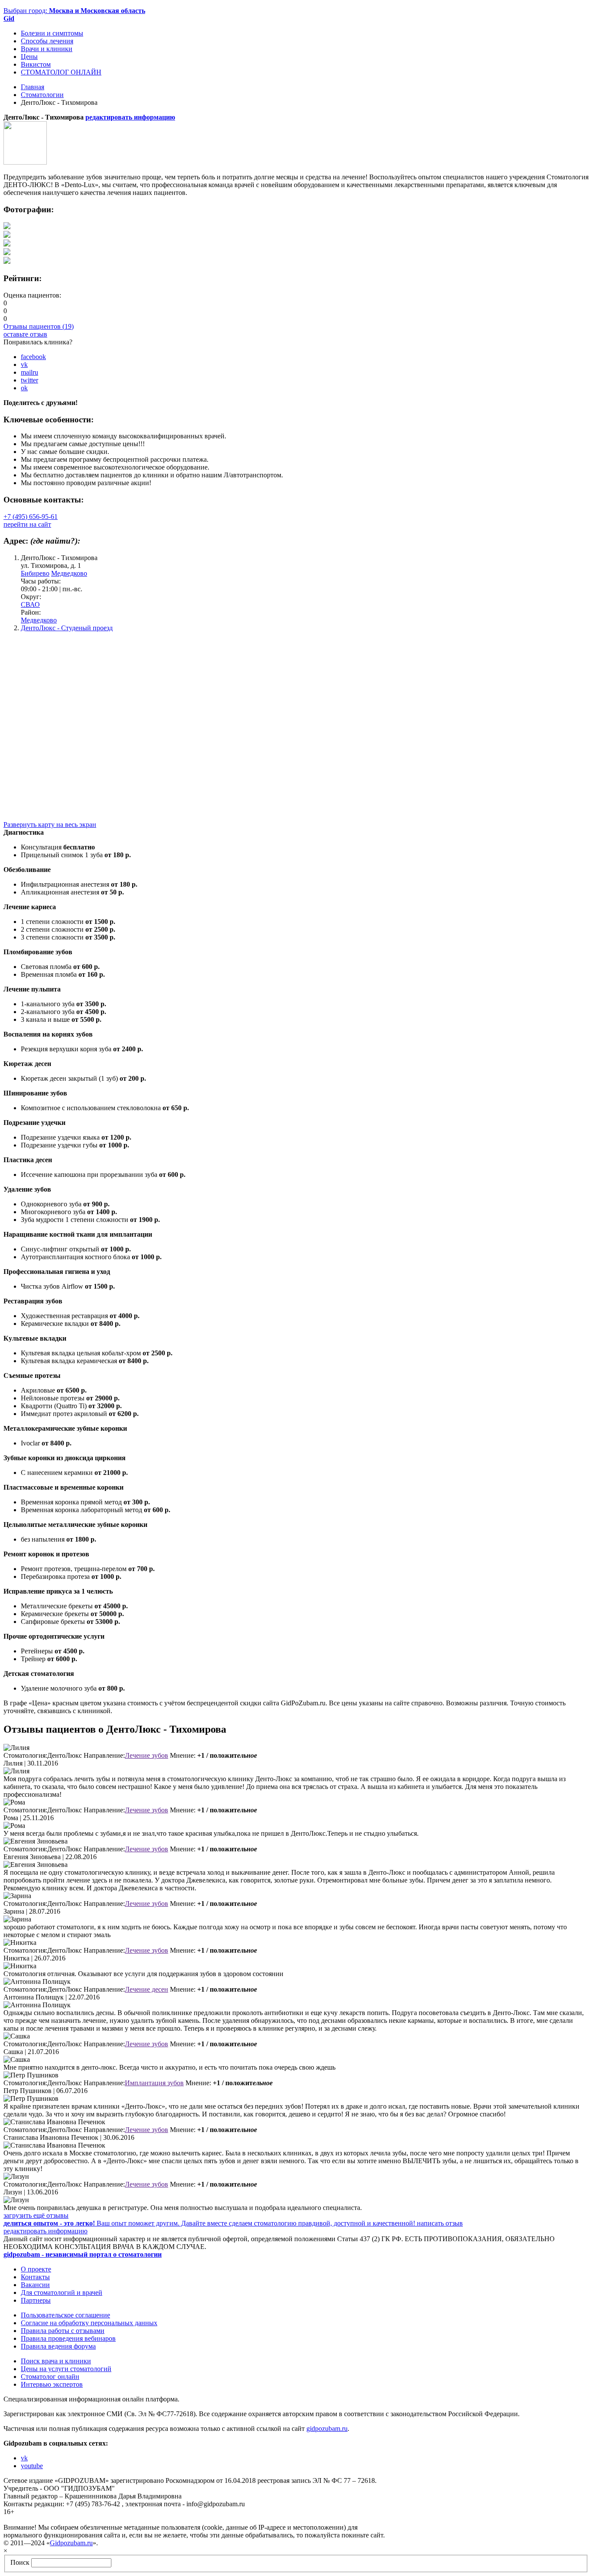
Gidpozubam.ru (71, 2543)
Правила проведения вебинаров (68, 2338)
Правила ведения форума (58, 2346)
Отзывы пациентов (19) (39, 326)
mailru (29, 372)
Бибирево (35, 573)
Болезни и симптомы (52, 33)
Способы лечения (47, 41)
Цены (29, 57)
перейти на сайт (27, 524)
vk (24, 365)
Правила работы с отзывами (63, 2331)
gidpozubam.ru (327, 2429)
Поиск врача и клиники (56, 2361)
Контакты (35, 2277)
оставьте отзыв (25, 334)
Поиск (20, 2562)
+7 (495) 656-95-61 (31, 517)
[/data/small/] (7, 227)
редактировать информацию (130, 117)
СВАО (30, 604)
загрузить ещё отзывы (36, 2215)
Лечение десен (146, 1989)
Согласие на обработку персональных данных (89, 2323)
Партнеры (36, 2300)
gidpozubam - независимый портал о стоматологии (83, 2254)
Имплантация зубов (154, 2083)
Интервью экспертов (52, 2384)
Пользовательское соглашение (65, 2315)
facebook (33, 357)
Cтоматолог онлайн (50, 2377)
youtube (32, 2466)
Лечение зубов (146, 1755)
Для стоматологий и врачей (62, 2292)
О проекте (36, 2269)
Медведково (69, 573)
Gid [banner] (9, 18)
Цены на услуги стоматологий (66, 2369)
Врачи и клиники (47, 49)
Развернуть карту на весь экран (50, 825)
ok (24, 388)
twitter (29, 380)
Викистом (36, 64)
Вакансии (35, 2285)
